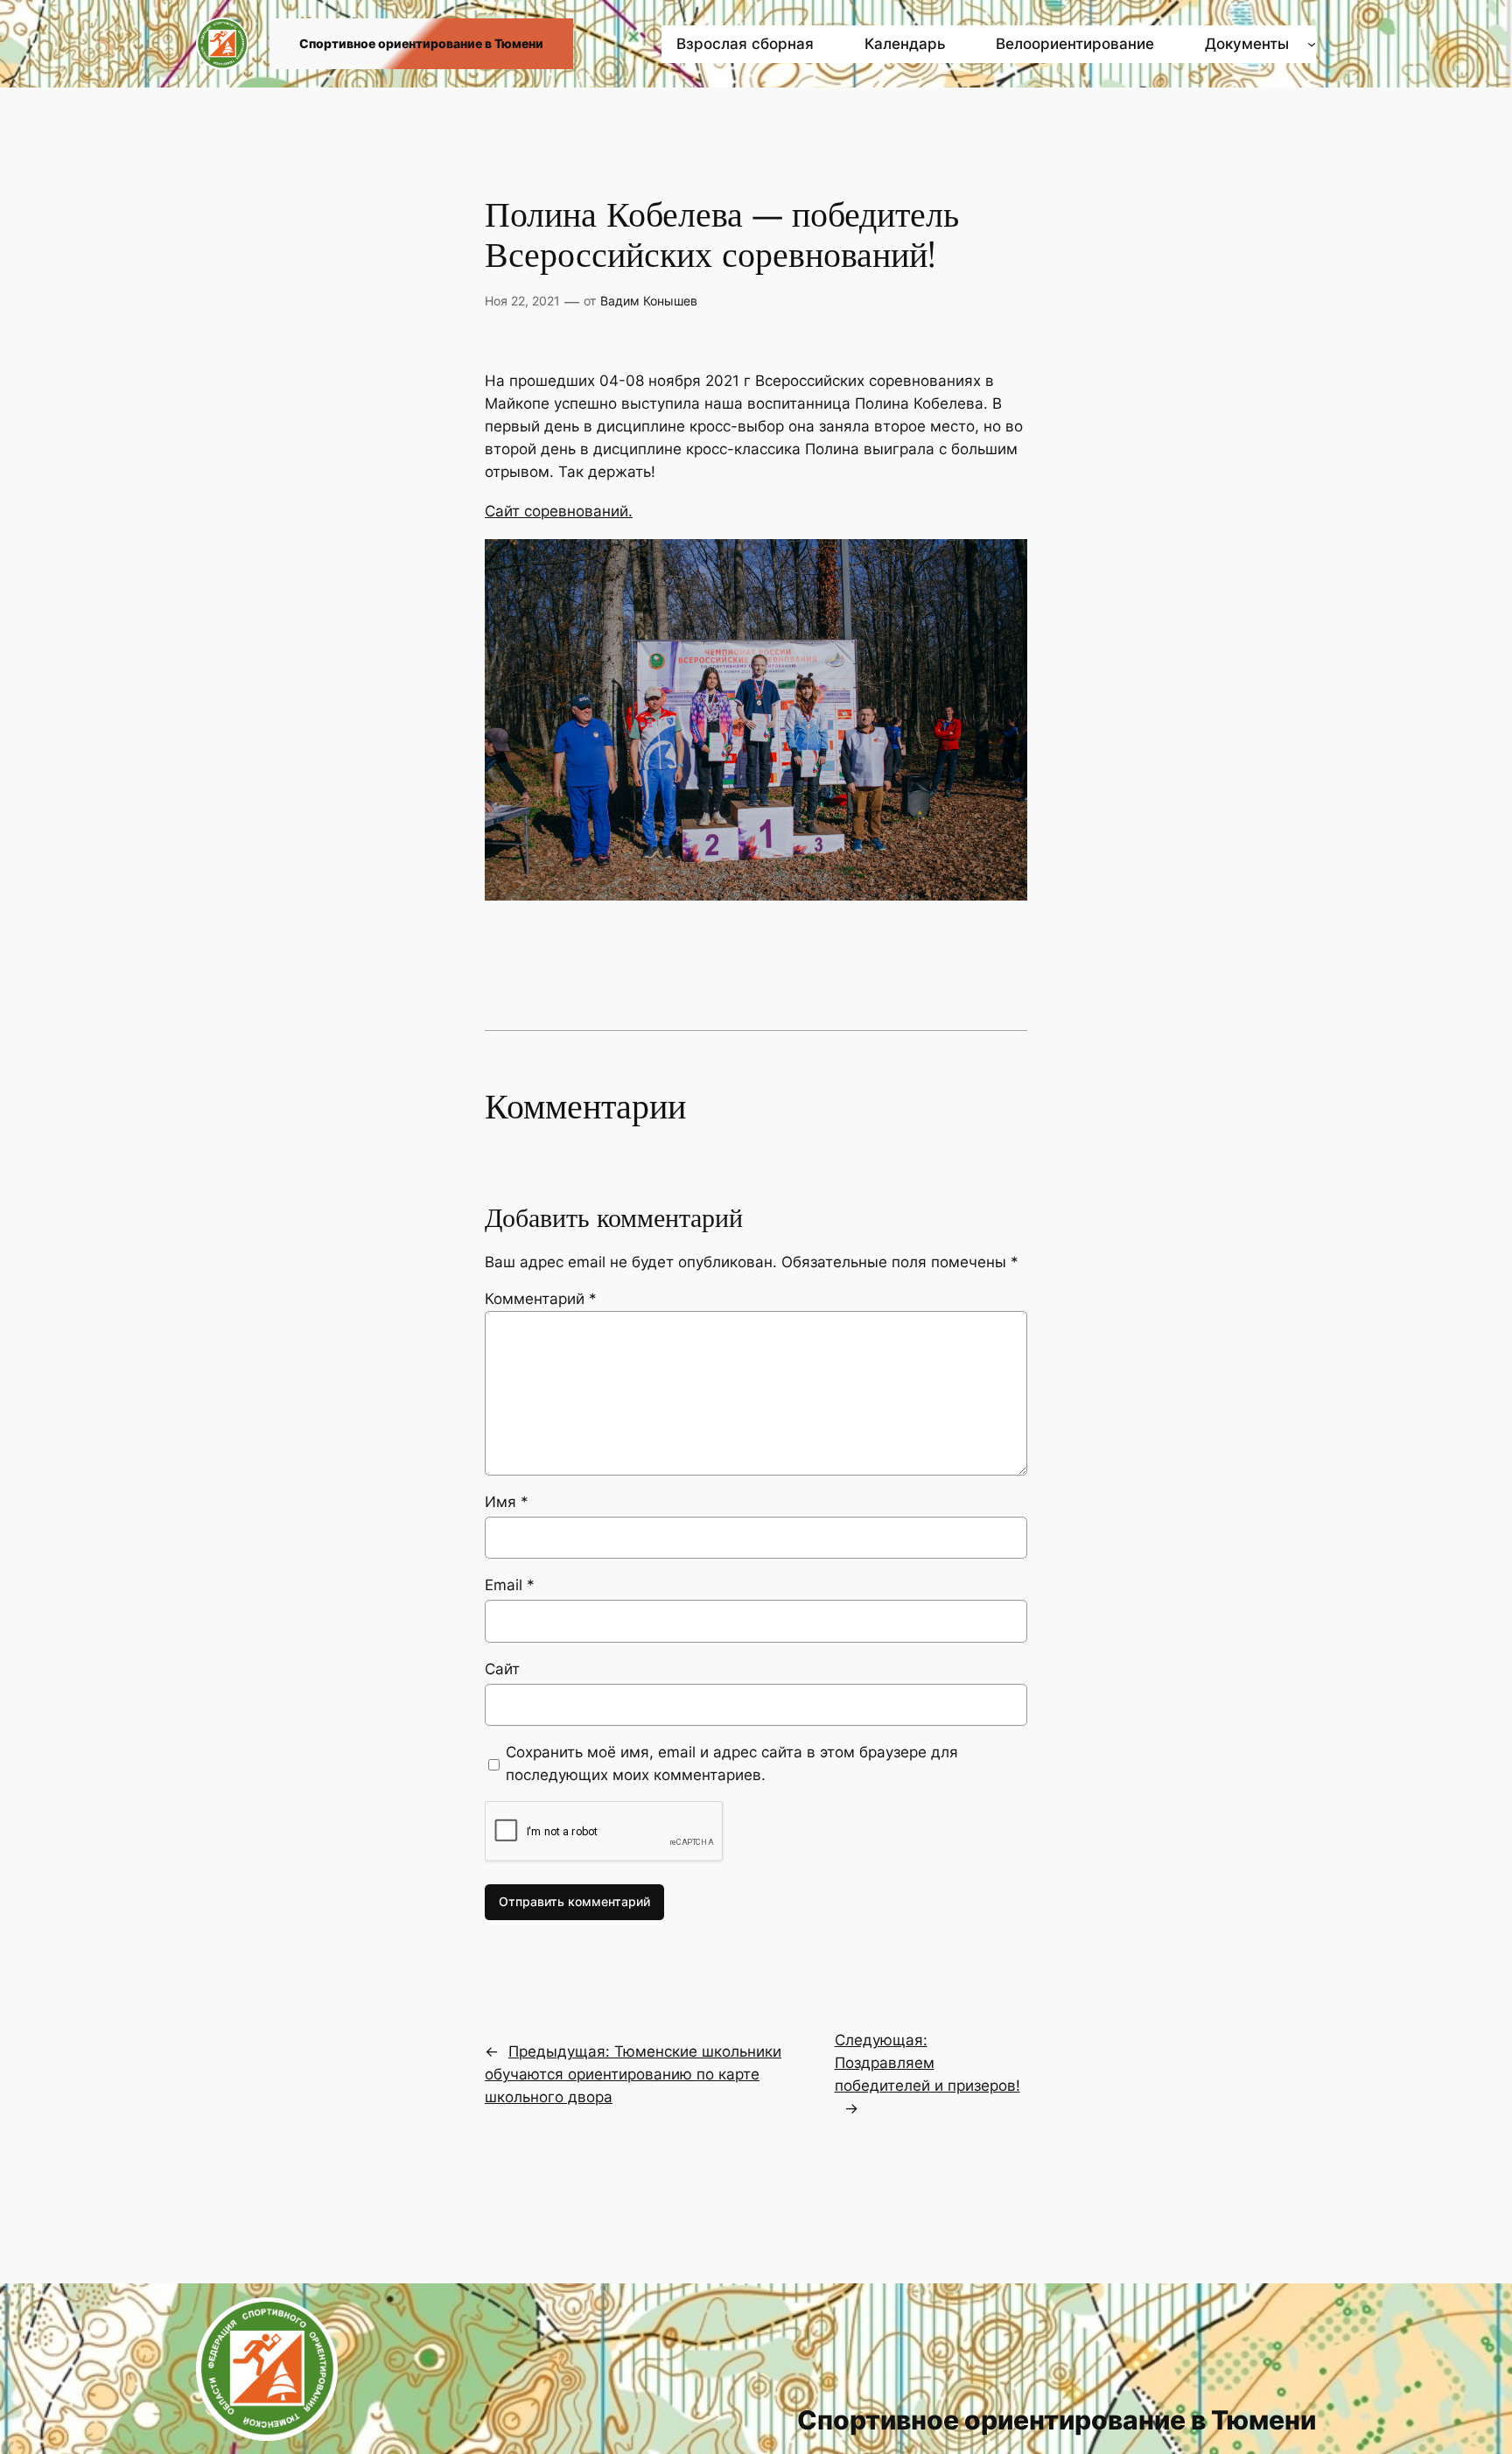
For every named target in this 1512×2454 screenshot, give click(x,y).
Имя (507, 1502)
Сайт (502, 1669)
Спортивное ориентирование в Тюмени (421, 43)
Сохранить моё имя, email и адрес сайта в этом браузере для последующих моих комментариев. (732, 1763)
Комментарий (541, 1299)
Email (510, 1585)
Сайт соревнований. (559, 511)
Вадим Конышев (649, 301)
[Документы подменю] (1312, 44)
